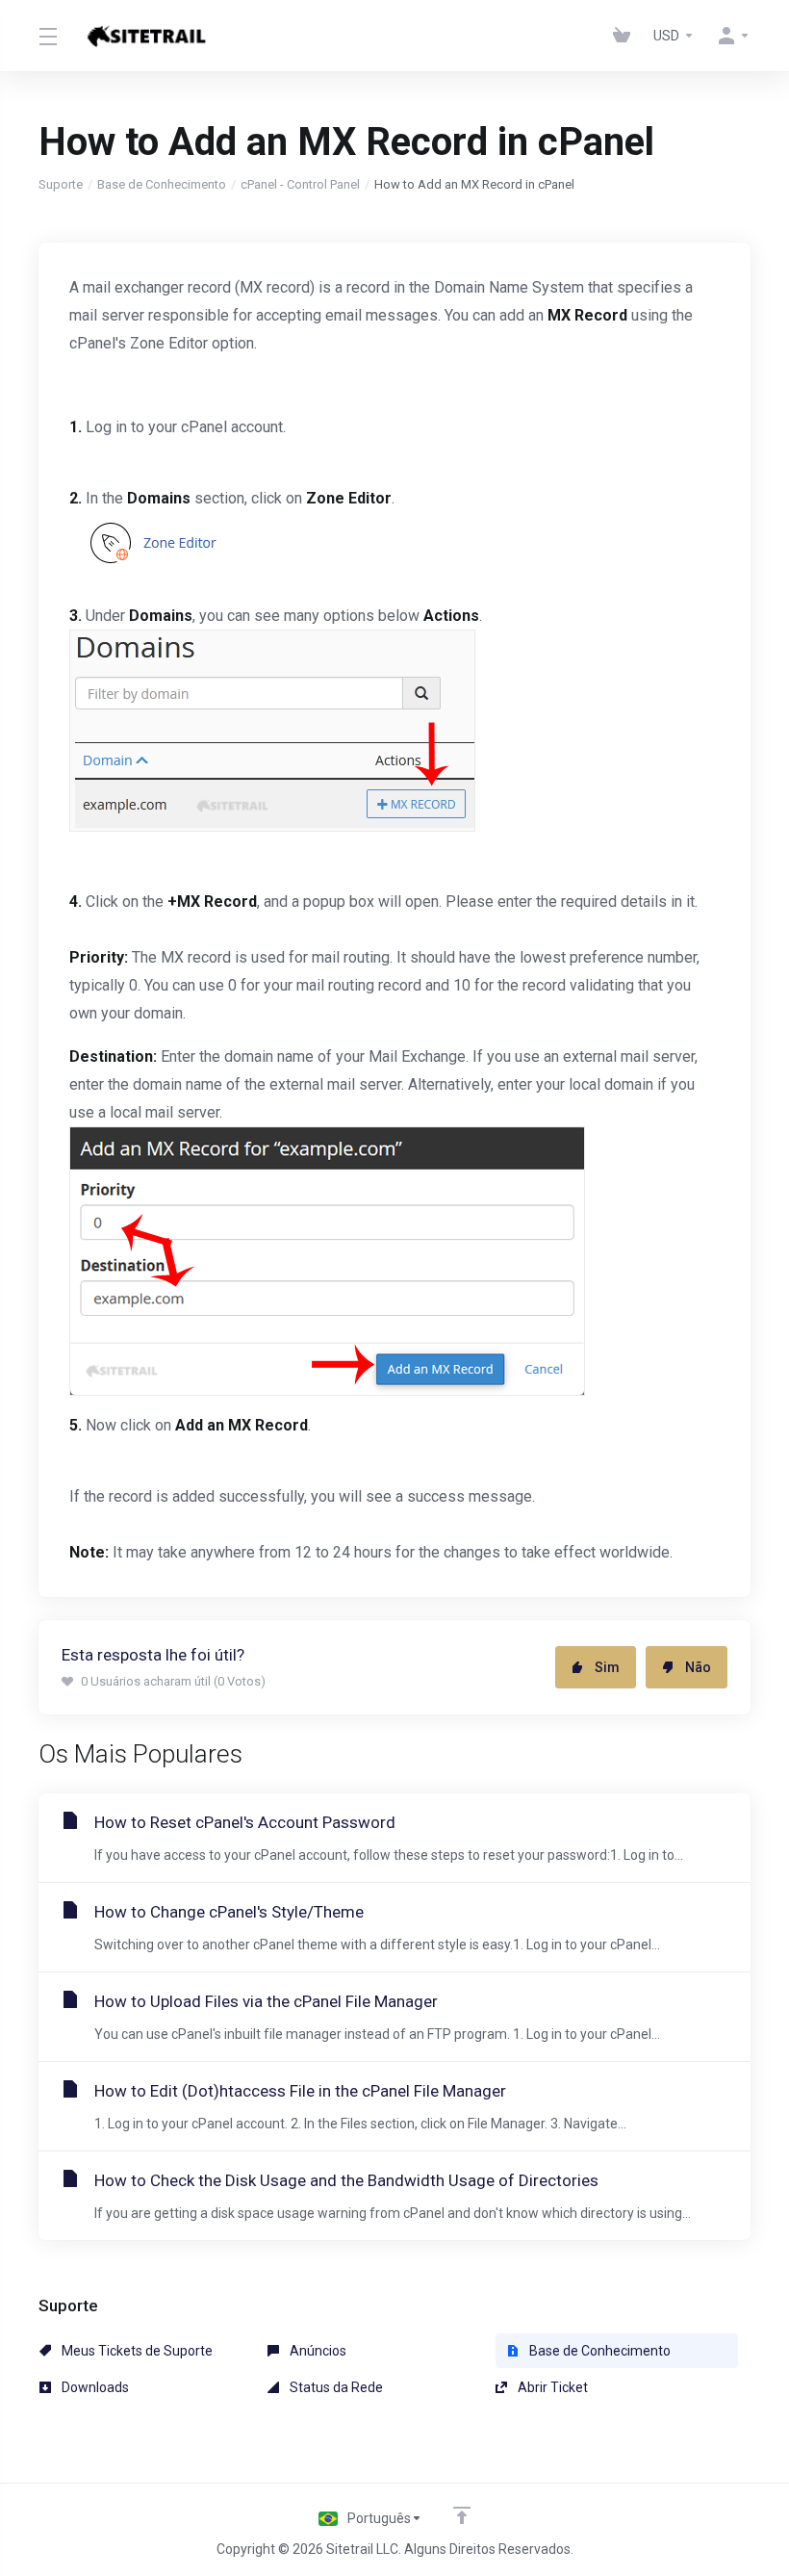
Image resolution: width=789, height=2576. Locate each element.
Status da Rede (335, 2387)
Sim (607, 1667)
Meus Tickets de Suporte (136, 2351)
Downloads (94, 2387)
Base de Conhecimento (162, 184)
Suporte (61, 184)
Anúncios (317, 2351)
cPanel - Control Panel (300, 184)
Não (698, 1667)
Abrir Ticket (551, 2387)
